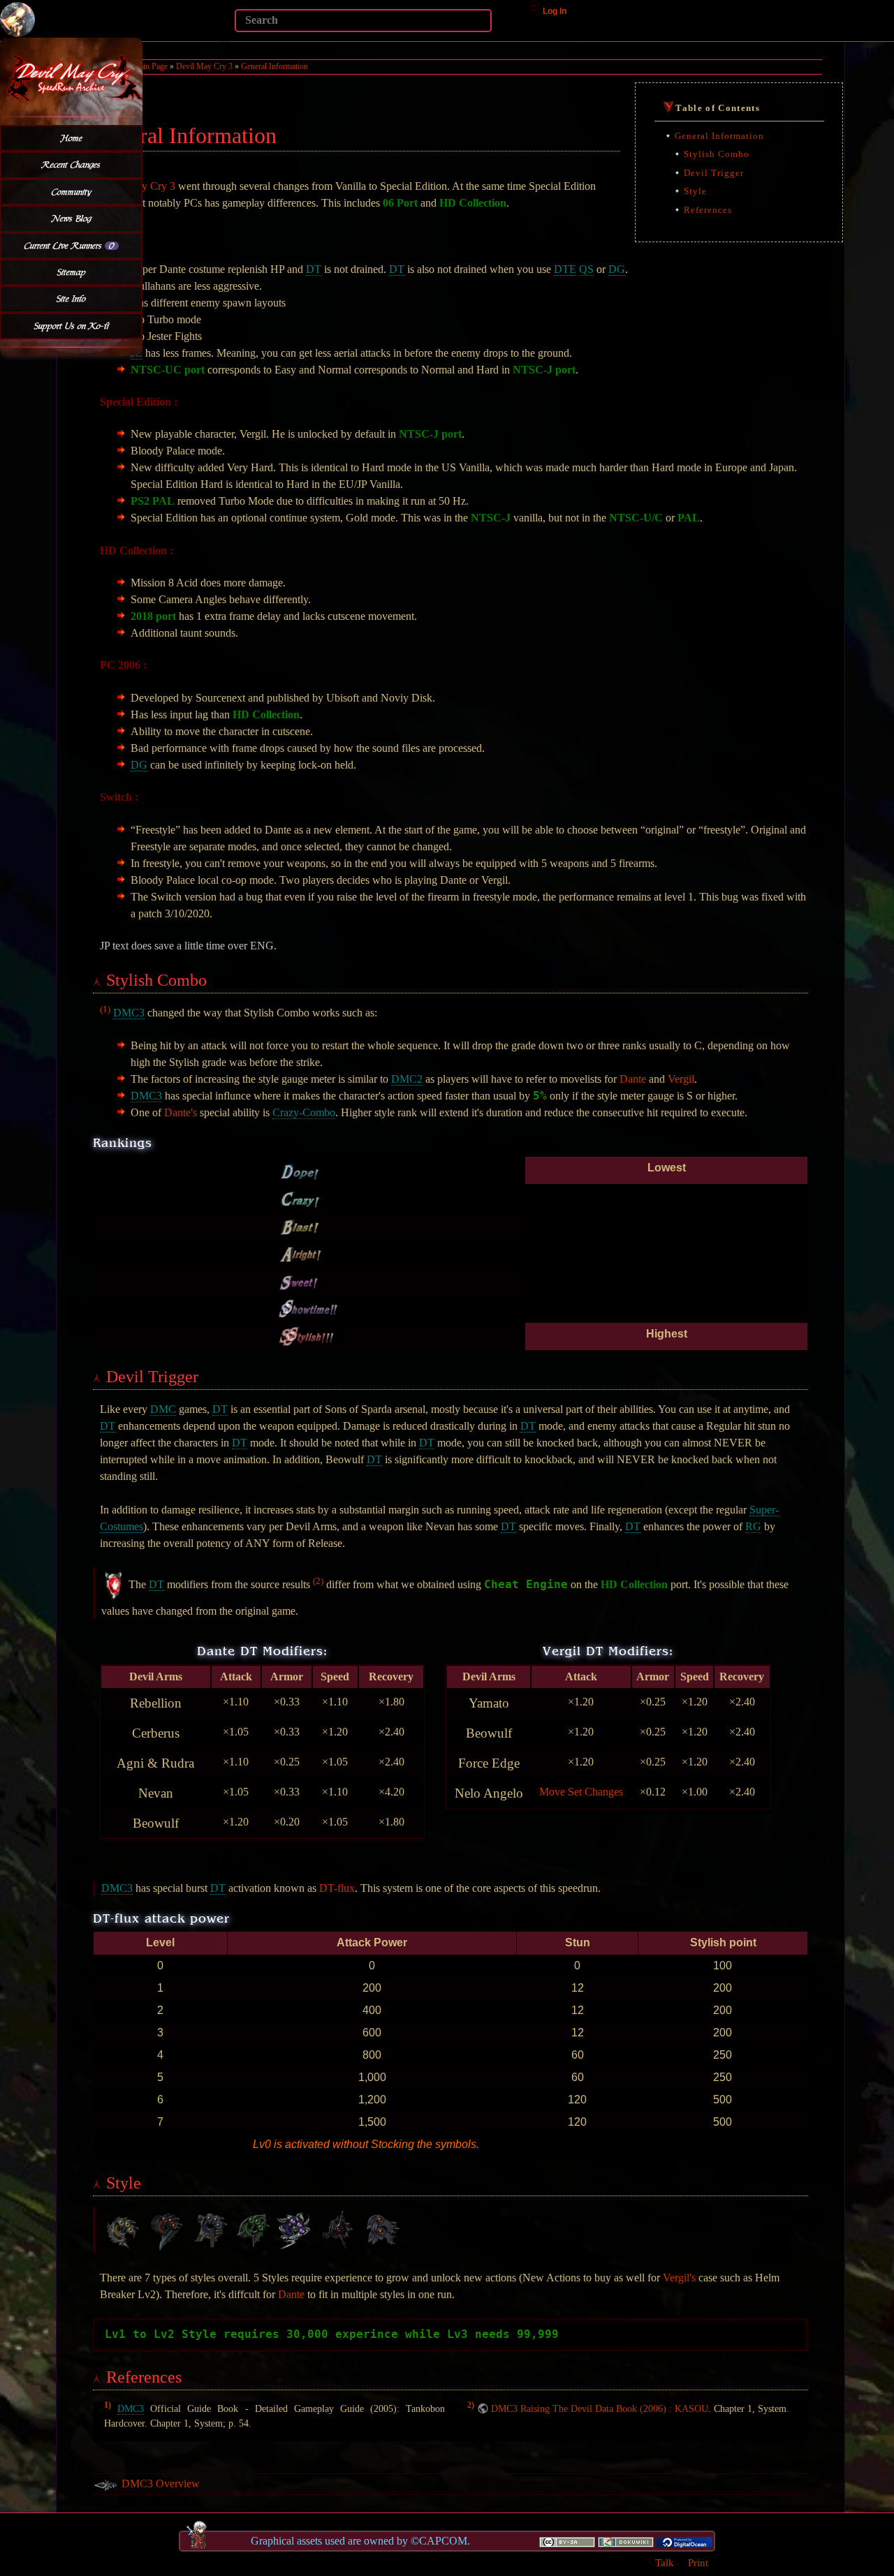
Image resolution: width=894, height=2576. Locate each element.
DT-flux (337, 1888)
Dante (633, 1079)
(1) (105, 1009)
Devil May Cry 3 (204, 66)
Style (695, 191)
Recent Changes (71, 165)
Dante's (181, 1112)
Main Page (150, 66)
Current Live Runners (69, 246)
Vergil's (679, 2278)
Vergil (681, 1079)
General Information (274, 66)
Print (698, 2562)
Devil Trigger (714, 173)
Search (227, 40)
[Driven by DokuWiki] (626, 2541)
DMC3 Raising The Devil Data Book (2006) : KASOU (600, 2408)
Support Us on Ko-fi (72, 326)
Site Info (71, 299)
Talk (665, 2562)
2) (471, 2406)
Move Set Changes (581, 1792)
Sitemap (72, 272)
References (708, 210)
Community (72, 192)
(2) (318, 1581)
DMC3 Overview (161, 2484)
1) (108, 2406)
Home (72, 138)
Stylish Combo (717, 154)
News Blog (72, 219)
